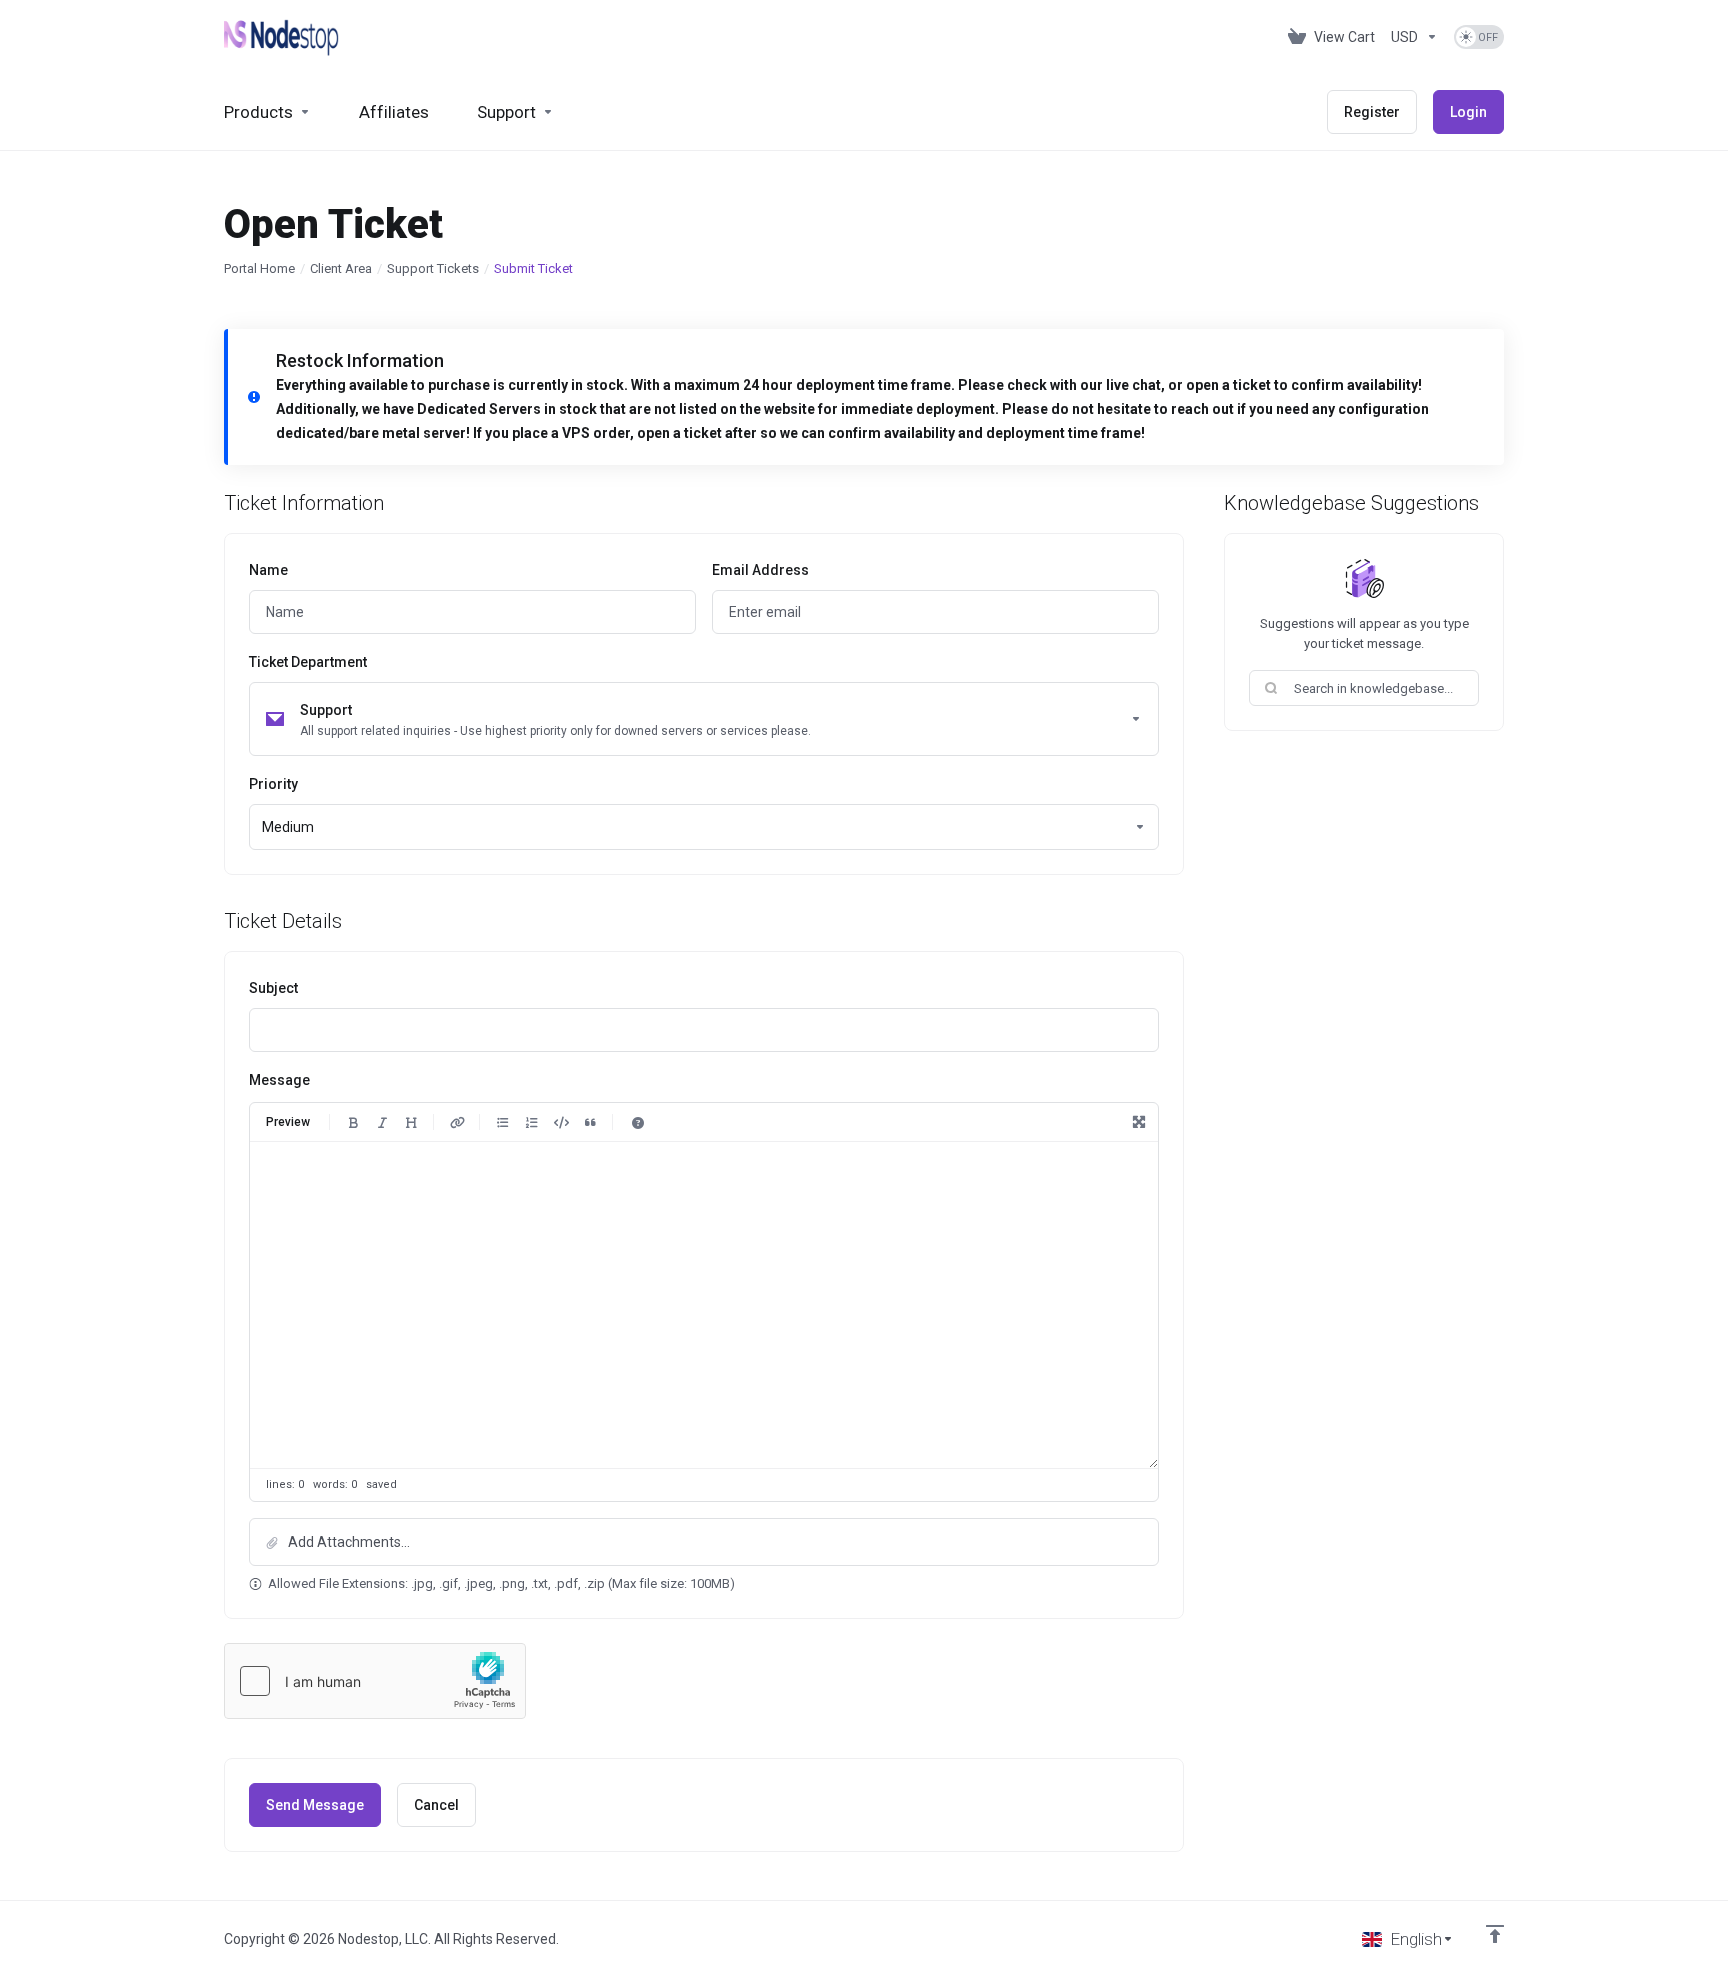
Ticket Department (308, 662)
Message (279, 1080)
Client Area (341, 268)
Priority (273, 784)
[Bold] (353, 1122)
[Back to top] (1495, 1934)
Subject (273, 988)
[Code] (561, 1122)
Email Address (760, 570)
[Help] (638, 1122)
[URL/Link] (457, 1122)
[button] (704, 1542)
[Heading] (411, 1122)
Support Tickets (433, 268)
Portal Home (259, 268)
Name (268, 570)
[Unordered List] (503, 1122)
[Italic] (382, 1122)
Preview (288, 1122)
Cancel (436, 1805)
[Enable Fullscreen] (1139, 1122)
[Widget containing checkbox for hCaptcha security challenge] (375, 1681)
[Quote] (590, 1122)
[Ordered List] (532, 1122)
